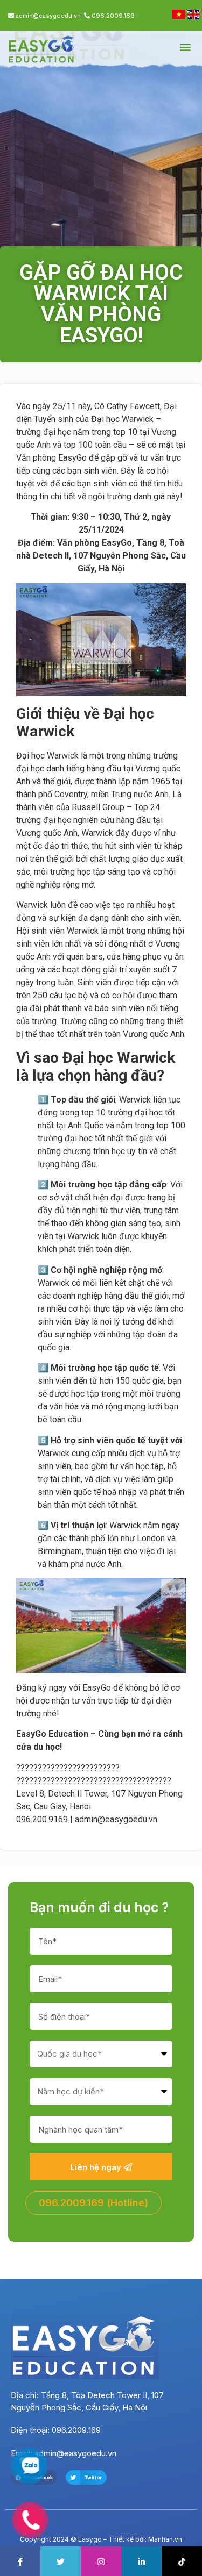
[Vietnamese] (180, 16)
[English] (193, 16)
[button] (185, 47)
